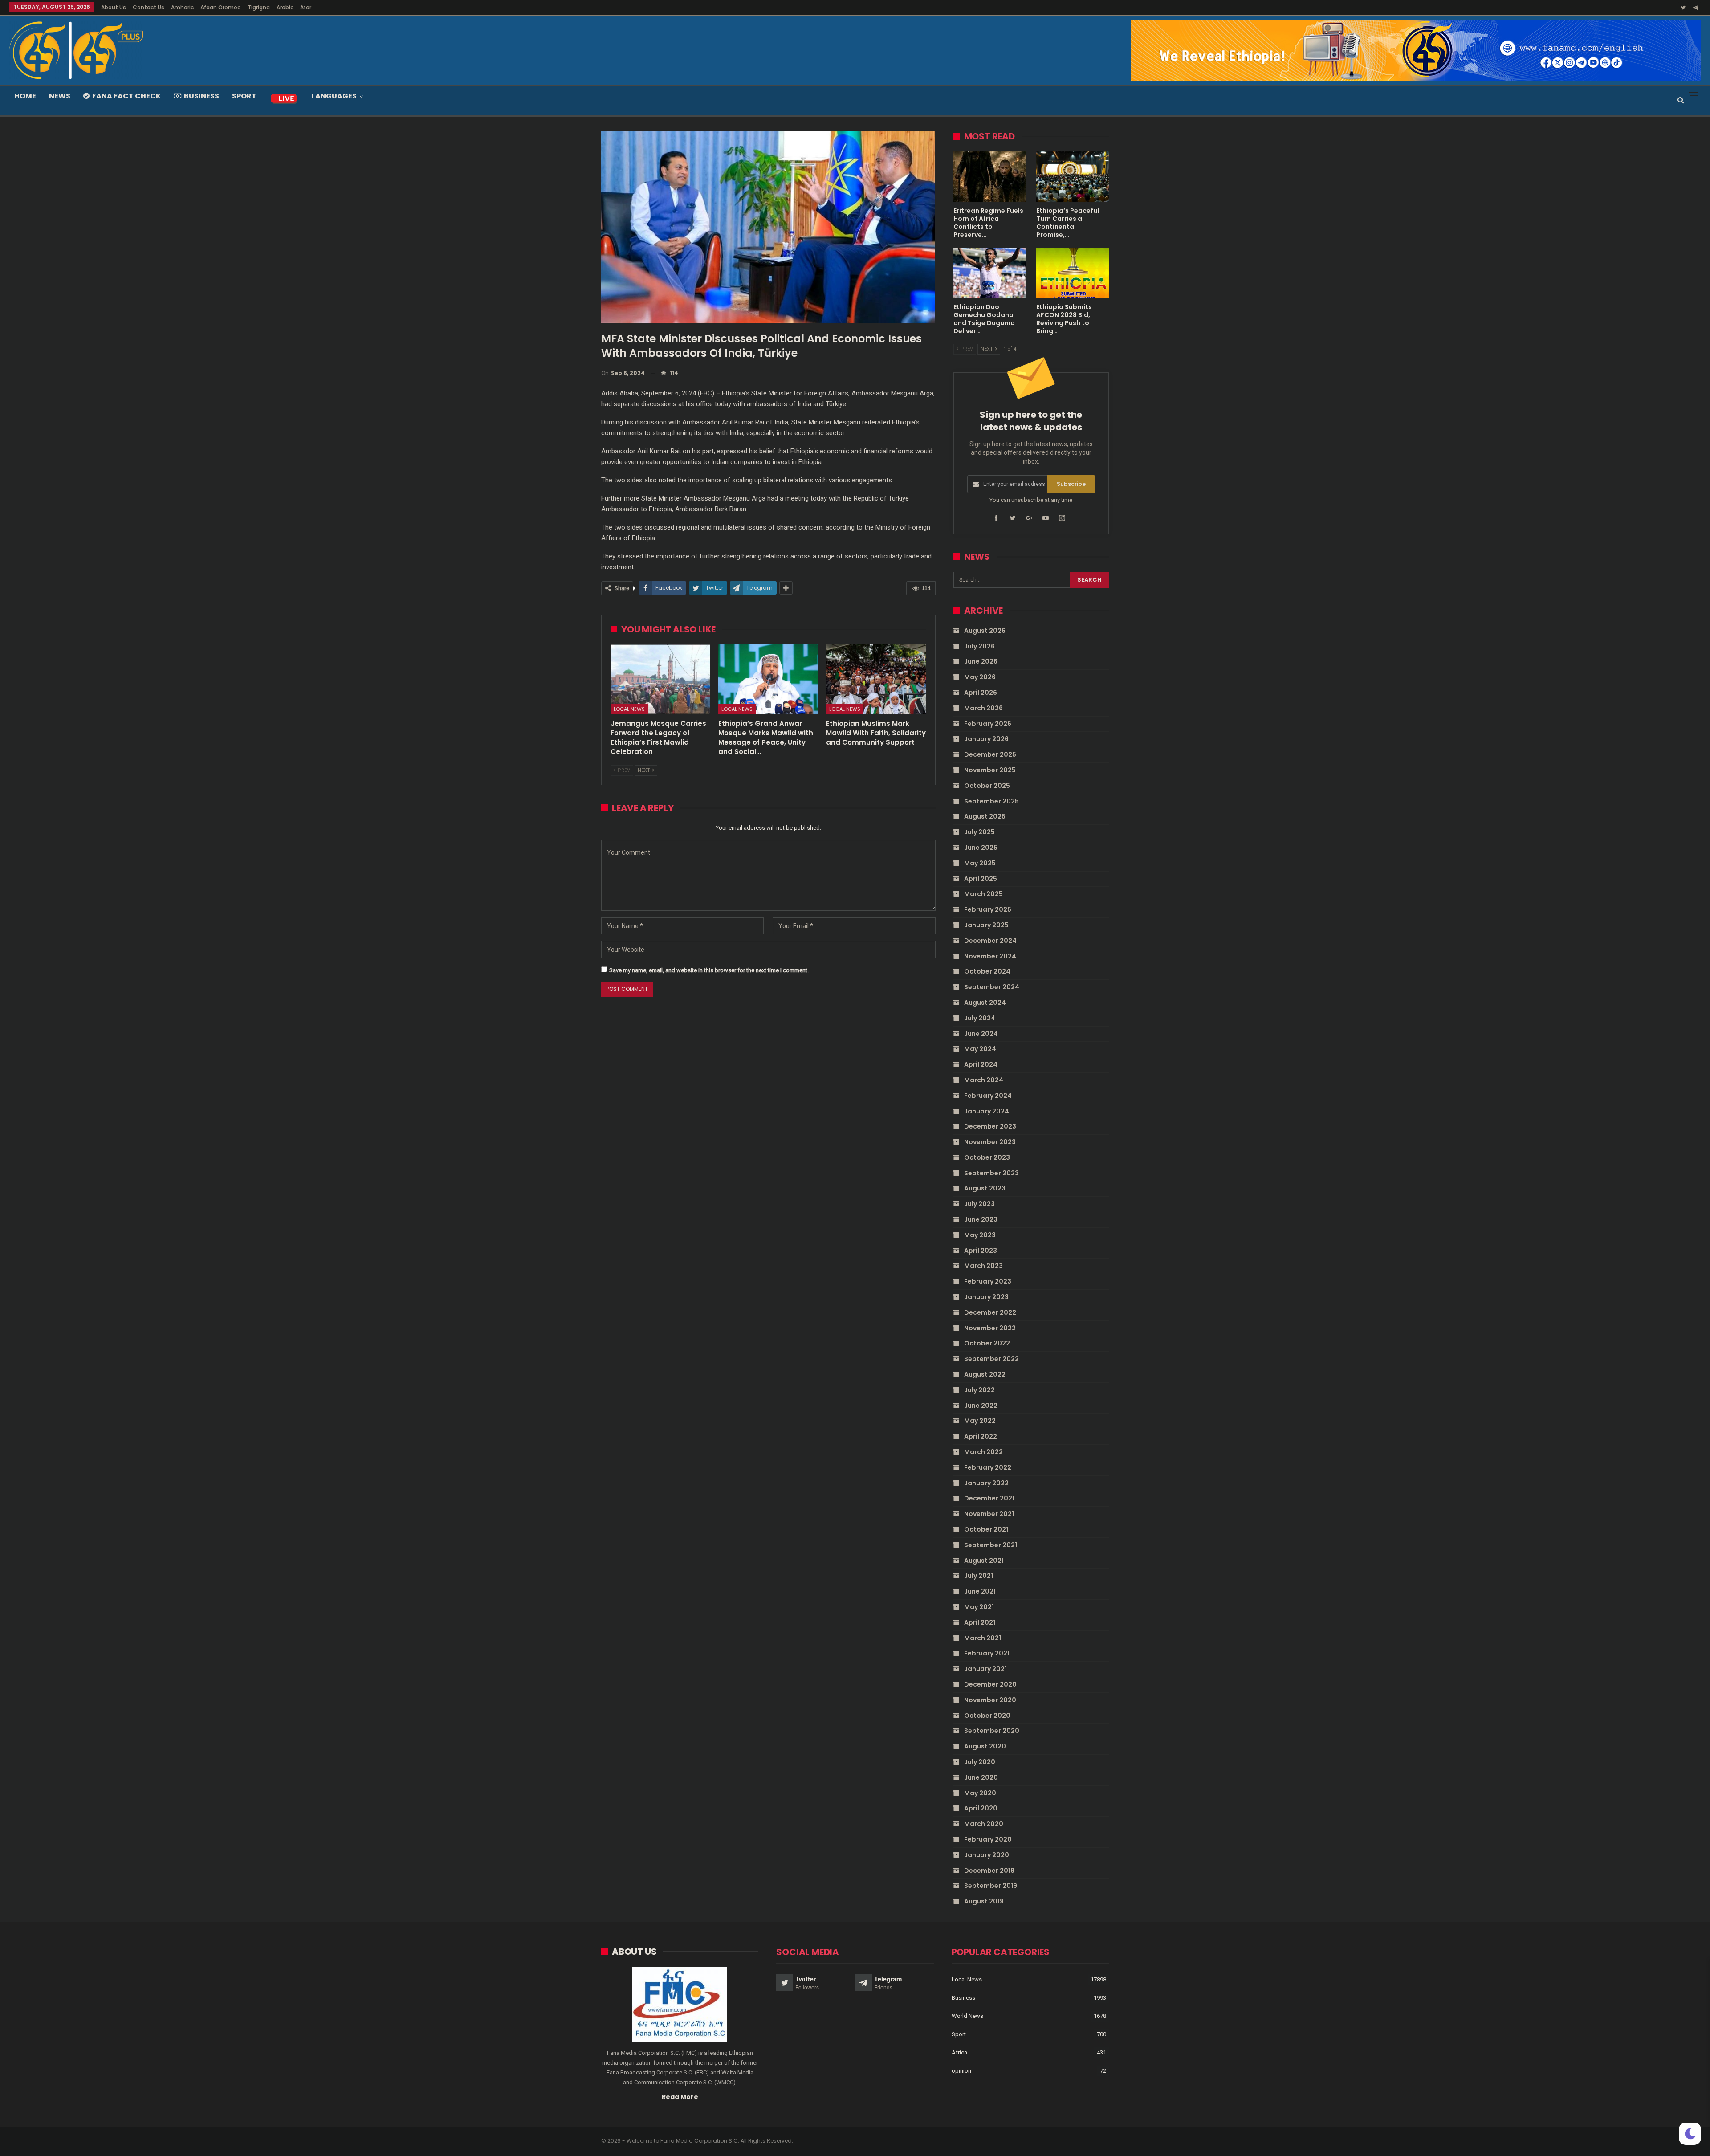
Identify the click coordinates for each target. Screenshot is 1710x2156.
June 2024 (981, 1034)
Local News (629, 709)
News (60, 96)
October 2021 (986, 1529)
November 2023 (990, 1142)
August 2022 (985, 1374)
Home (25, 96)
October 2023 (987, 1157)
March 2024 (984, 1080)
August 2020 (985, 1746)
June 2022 (981, 1406)
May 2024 (980, 1049)
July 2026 (979, 646)
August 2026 (985, 631)
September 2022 (991, 1359)
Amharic (182, 7)
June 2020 (981, 1777)
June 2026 (981, 661)
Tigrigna (259, 7)
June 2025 (981, 848)
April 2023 (981, 1251)
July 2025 (979, 832)
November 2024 (990, 956)
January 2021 (985, 1669)
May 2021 (979, 1607)
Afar (306, 7)
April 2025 (981, 879)
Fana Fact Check (126, 96)
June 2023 (981, 1219)
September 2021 (991, 1545)
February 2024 (988, 1096)
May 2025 (980, 863)
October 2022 (987, 1343)
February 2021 (987, 1653)
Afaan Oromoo (221, 7)
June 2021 (980, 1591)
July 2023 (979, 1204)
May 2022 (980, 1421)
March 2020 (984, 1824)
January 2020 (987, 1855)
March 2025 (983, 894)
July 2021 (979, 1576)
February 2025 (988, 909)
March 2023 (983, 1266)
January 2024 (987, 1111)
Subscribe (1071, 484)
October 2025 (987, 786)
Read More (680, 2097)
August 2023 (985, 1188)
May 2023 (980, 1235)
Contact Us (149, 7)
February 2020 (988, 1839)
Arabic (285, 7)
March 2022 (983, 1452)
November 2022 (990, 1328)
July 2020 (980, 1762)
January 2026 (986, 739)
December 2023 (990, 1126)
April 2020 (981, 1808)
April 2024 (981, 1064)
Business (202, 96)
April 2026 (981, 693)
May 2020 (980, 1793)
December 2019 (989, 1871)
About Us (114, 7)
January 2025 (986, 925)
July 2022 (979, 1390)
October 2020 (987, 1716)
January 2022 (986, 1483)
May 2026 (980, 677)
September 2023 (991, 1173)
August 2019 (984, 1901)
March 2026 (983, 708)
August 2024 (985, 1003)
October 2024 (987, 971)
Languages (334, 96)
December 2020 (990, 1684)
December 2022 (990, 1312)
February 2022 (988, 1467)
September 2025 (991, 801)
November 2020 (990, 1700)
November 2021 (989, 1514)
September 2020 (992, 1731)
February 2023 (988, 1281)
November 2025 (990, 770)
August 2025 (985, 816)
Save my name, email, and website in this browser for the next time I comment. (709, 970)
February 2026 (988, 724)
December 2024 (990, 941)
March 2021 (983, 1638)
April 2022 (981, 1436)
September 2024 (992, 987)
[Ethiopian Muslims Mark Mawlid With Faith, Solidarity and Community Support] (876, 679)
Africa (959, 2052)
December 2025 (990, 754)
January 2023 (986, 1297)
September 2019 (991, 1886)
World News (967, 2016)
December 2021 (989, 1498)
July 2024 (980, 1018)
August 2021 (984, 1561)
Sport (244, 96)
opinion (961, 2071)
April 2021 (980, 1622)
